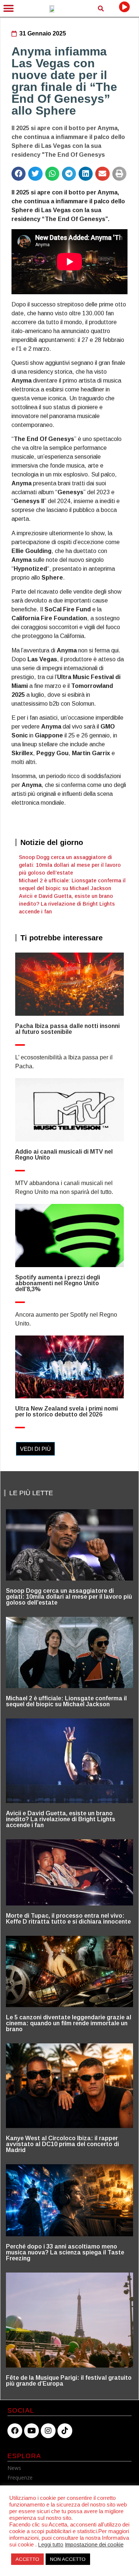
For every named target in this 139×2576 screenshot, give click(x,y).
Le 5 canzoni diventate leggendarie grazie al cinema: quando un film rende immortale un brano (69, 2023)
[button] (8, 8)
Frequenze (20, 2477)
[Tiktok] (65, 2431)
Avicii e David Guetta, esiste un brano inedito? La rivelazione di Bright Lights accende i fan (67, 904)
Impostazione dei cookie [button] (94, 2545)
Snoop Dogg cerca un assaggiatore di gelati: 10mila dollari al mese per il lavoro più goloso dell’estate (70, 865)
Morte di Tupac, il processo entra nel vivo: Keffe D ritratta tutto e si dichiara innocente (68, 1919)
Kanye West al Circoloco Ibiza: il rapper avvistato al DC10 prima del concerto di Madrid (62, 2144)
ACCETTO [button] (27, 2559)
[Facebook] (15, 2431)
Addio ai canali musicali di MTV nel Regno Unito (64, 1155)
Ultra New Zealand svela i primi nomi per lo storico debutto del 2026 (67, 1411)
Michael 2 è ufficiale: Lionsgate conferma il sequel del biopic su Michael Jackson (66, 1701)
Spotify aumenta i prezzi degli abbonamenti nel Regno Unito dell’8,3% (58, 1283)
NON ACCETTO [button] (68, 2559)
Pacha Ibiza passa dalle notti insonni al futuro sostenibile (67, 1029)
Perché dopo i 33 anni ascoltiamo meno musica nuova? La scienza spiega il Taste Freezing (65, 2252)
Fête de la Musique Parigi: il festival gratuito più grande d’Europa (69, 2381)
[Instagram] (48, 2431)
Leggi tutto (51, 2545)
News (14, 2468)
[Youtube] (32, 2431)
